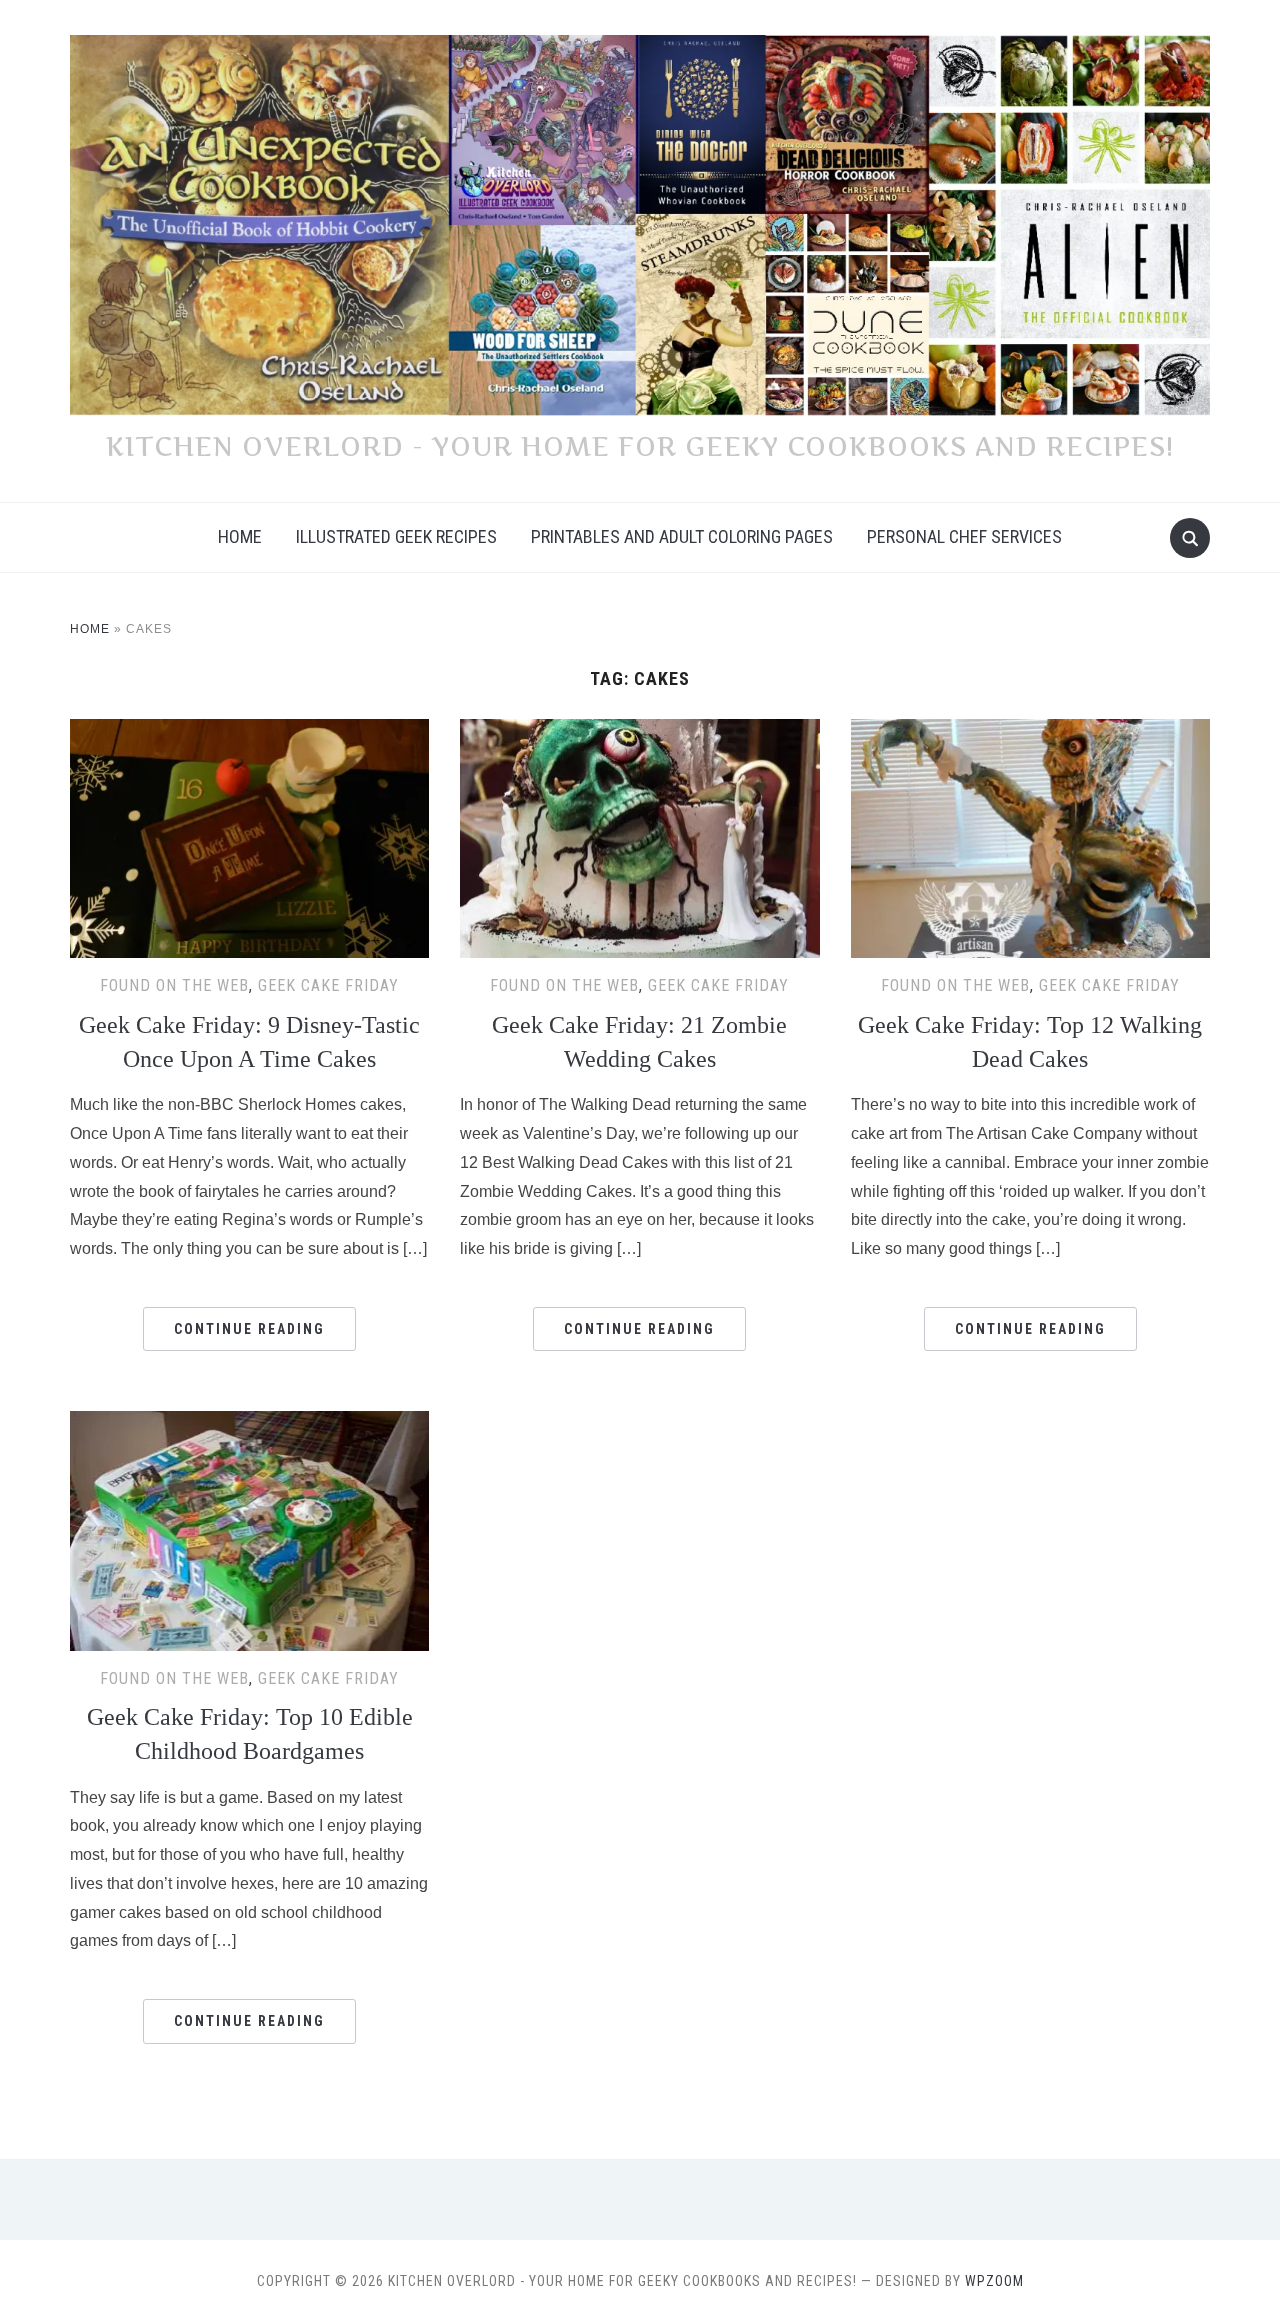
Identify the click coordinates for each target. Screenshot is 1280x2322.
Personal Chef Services (964, 536)
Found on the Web (174, 985)
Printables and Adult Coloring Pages (682, 536)
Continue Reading (249, 1329)
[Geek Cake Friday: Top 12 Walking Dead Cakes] (1030, 731)
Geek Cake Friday (328, 985)
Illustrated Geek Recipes (396, 536)
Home (240, 536)
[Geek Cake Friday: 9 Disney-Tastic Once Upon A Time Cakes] (249, 731)
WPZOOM (994, 2281)
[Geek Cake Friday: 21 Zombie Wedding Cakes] (639, 731)
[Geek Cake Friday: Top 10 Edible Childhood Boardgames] (249, 1423)
